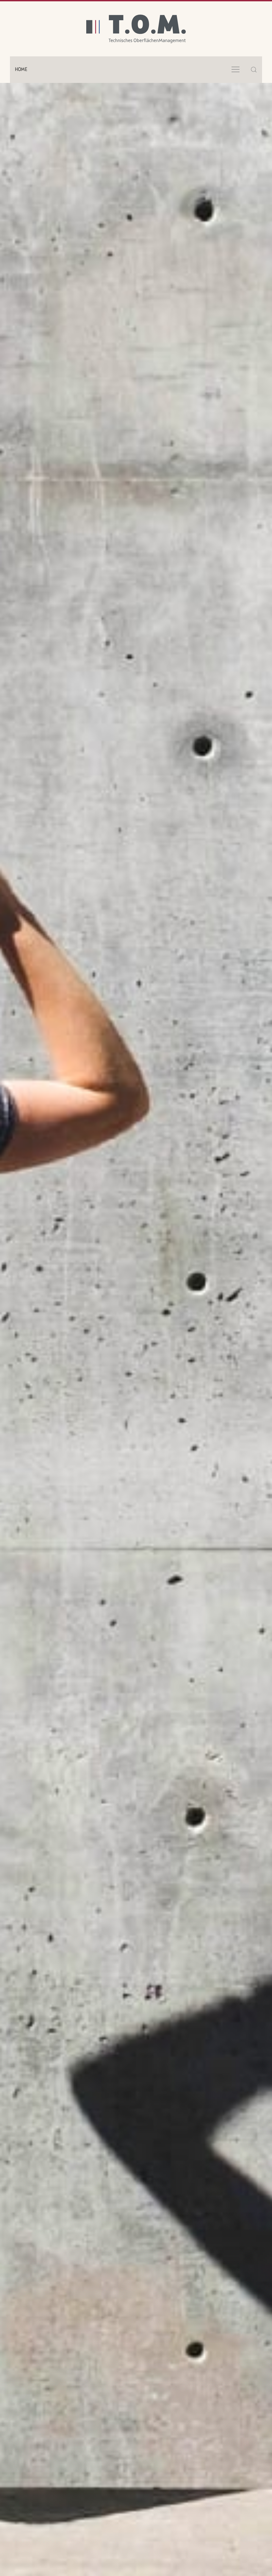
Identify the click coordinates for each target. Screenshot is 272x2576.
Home (21, 70)
